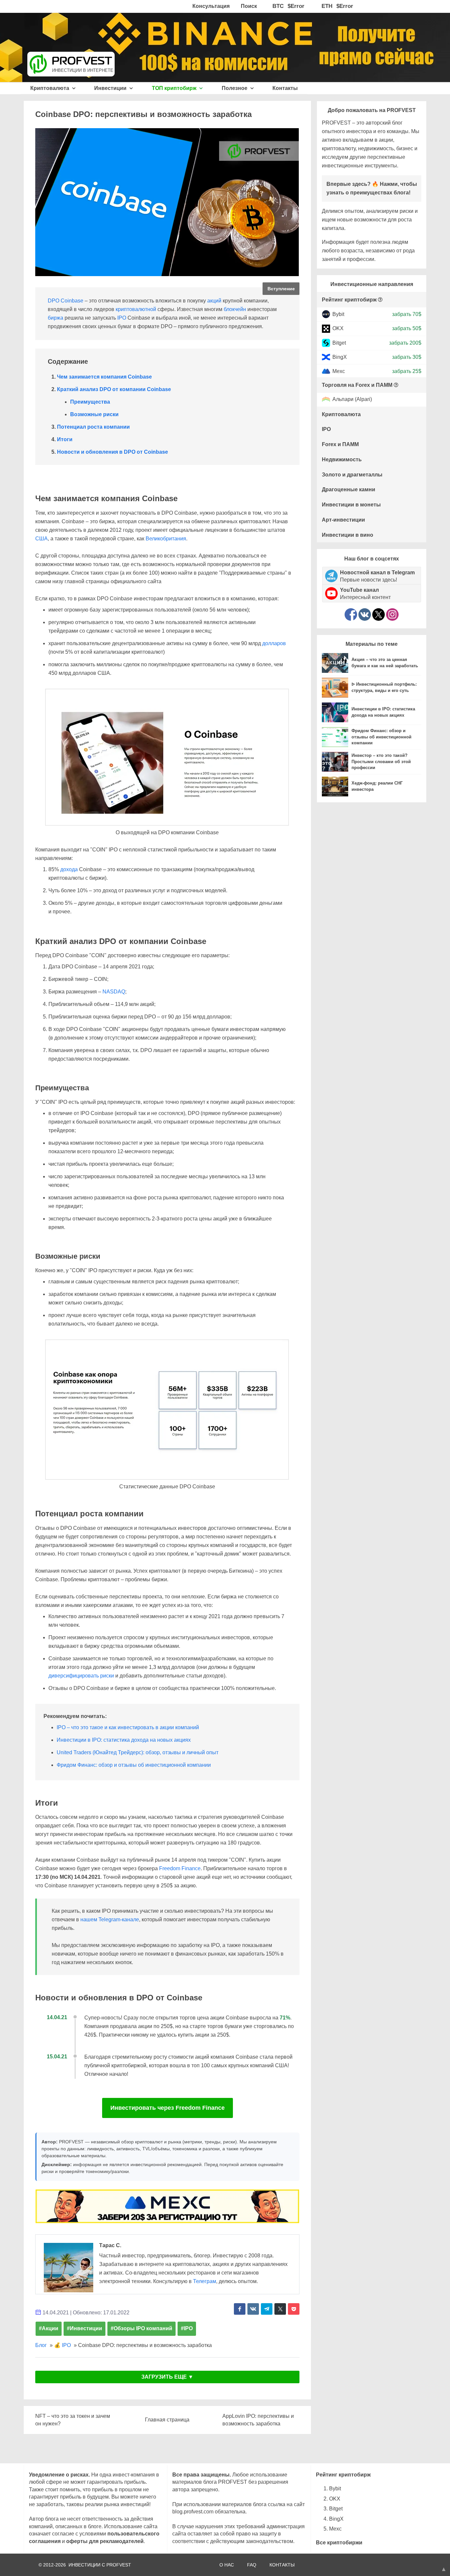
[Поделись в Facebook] (240, 2309)
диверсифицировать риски (81, 1676)
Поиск (249, 6)
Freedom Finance (180, 1868)
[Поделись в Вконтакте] (253, 2309)
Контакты (285, 88)
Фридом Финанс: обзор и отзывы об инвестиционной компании (134, 1765)
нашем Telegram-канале (110, 1919)
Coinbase (72, 301)
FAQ (252, 2565)
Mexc (339, 371)
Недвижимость (342, 459)
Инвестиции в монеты (351, 505)
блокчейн (235, 309)
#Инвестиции (84, 2328)
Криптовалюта (50, 88)
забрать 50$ (407, 328)
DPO (54, 301)
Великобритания (166, 539)
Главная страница (167, 2420)
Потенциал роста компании (93, 427)
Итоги (65, 439)
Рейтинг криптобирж (349, 300)
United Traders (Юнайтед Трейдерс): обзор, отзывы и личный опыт (138, 1752)
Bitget (339, 343)
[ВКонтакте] (365, 615)
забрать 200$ (405, 343)
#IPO (187, 2328)
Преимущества (90, 402)
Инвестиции (111, 88)
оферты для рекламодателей (105, 2541)
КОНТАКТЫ (282, 2565)
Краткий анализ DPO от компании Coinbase (114, 389)
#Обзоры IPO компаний (141, 2328)
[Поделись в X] (280, 2309)
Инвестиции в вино (348, 535)
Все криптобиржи (339, 2543)
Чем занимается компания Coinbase (104, 377)
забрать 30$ (407, 357)
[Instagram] (392, 615)
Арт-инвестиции (343, 520)
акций (214, 301)
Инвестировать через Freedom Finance (168, 2108)
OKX (338, 328)
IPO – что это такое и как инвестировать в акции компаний (128, 1727)
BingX (340, 357)
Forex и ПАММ (340, 444)
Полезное (235, 88)
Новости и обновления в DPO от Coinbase (112, 452)
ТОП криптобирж (175, 88)
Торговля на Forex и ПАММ (357, 385)
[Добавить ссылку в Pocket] (294, 2309)
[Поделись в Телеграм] (267, 2309)
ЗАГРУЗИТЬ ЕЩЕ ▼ (167, 2377)
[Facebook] (351, 615)
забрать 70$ (407, 314)
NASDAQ (114, 992)
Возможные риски (94, 414)
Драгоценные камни (349, 489)
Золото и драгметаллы (352, 475)
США (42, 539)
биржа (56, 318)
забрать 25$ (407, 371)
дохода (69, 869)
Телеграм (205, 2281)
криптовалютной (136, 309)
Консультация (211, 6)
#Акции (49, 2328)
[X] (379, 615)
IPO (122, 318)
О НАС (227, 2565)
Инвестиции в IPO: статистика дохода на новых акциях (124, 1740)
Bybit (338, 314)
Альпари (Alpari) (352, 400)
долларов (274, 643)
